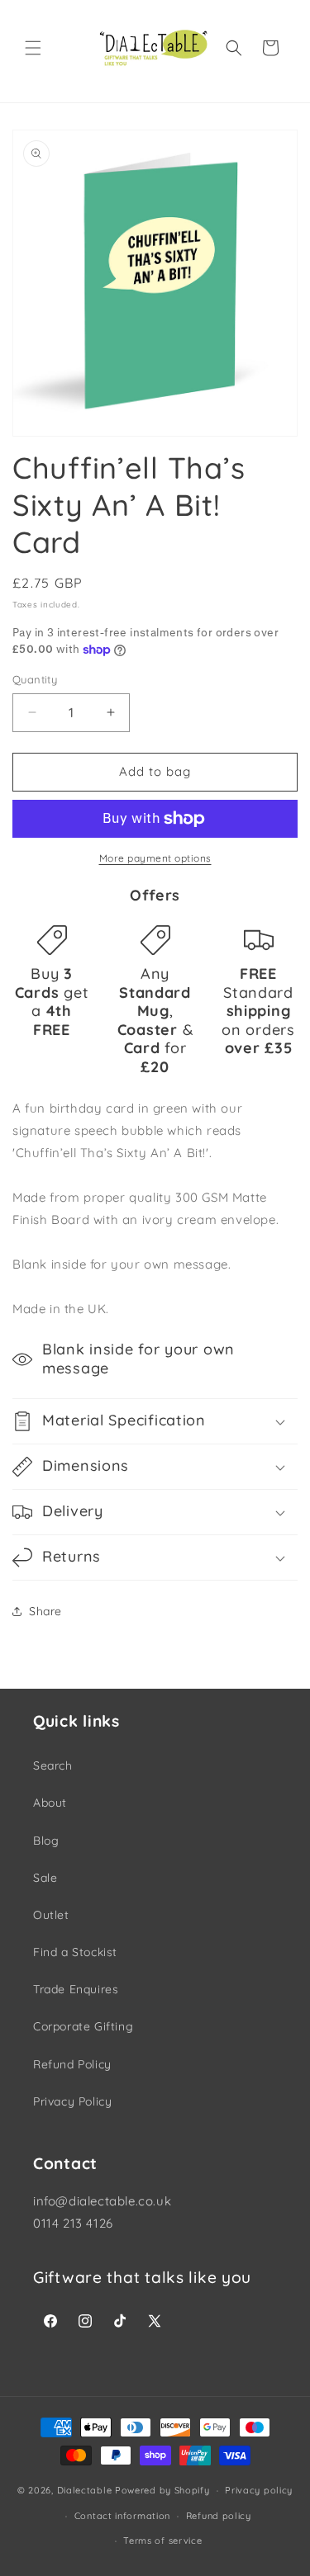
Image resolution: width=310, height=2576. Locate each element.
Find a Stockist (75, 1952)
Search (53, 1765)
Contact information (122, 2516)
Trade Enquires (76, 1989)
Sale (45, 1878)
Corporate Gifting (83, 2026)
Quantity (35, 679)
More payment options (155, 858)
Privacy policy (259, 2490)
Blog (46, 1841)
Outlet (51, 1915)
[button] (33, 48)
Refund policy (219, 2516)
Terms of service (162, 2541)
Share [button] (45, 1611)
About (50, 1803)
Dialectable (85, 2490)
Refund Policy (72, 2064)
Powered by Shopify (162, 2490)
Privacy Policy (72, 2101)
